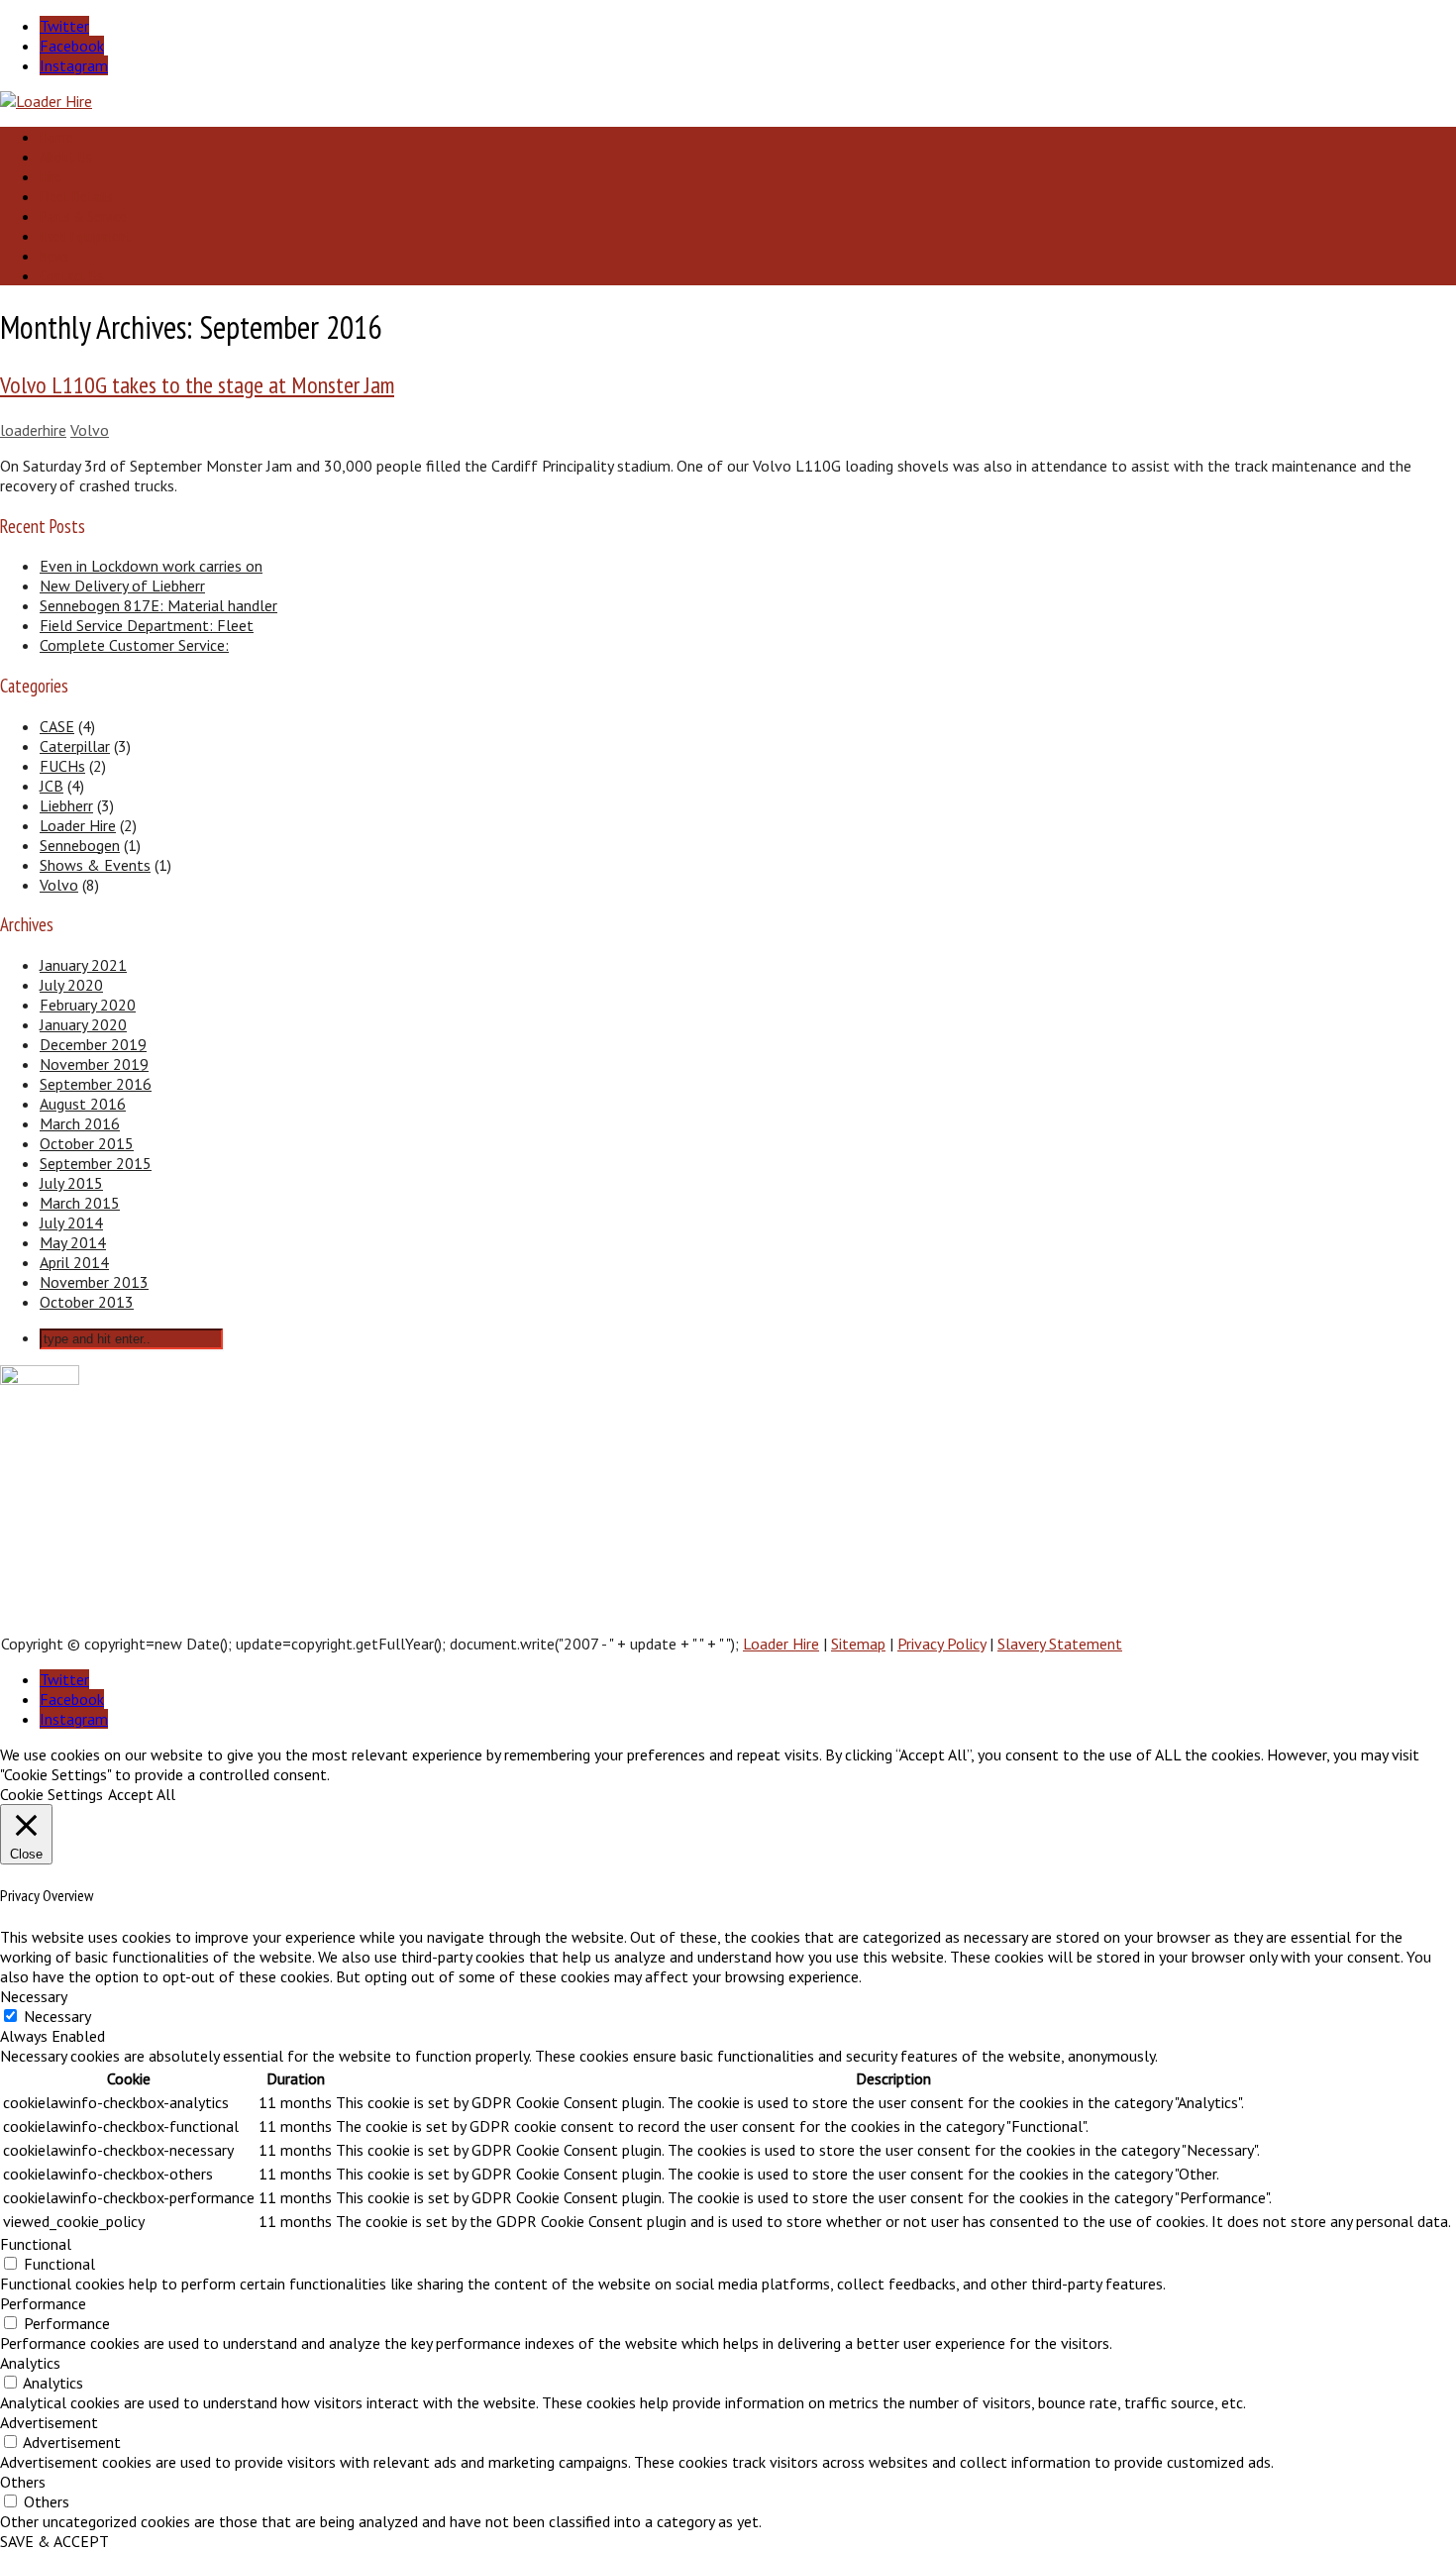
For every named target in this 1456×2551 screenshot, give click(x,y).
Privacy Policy (941, 1644)
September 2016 (96, 1084)
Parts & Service (83, 216)
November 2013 (94, 1282)
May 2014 (73, 1242)
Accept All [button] (142, 1794)
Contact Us (71, 275)
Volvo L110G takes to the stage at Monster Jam (197, 385)
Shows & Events (95, 865)
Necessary (57, 2016)
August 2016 (83, 1104)
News (54, 256)
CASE (57, 726)
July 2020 (71, 985)
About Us (66, 157)
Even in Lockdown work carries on (151, 566)
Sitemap (858, 1644)
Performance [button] (43, 2303)
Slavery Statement (1060, 1644)
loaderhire (33, 430)
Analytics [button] (30, 2363)
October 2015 (87, 1143)
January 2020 (83, 1024)
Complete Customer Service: (134, 645)
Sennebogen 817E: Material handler (158, 605)
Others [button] (23, 2482)
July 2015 (71, 1183)
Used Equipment (86, 236)
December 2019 (93, 1044)
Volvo (90, 430)
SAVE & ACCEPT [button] (54, 2541)
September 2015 (96, 1163)
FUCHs (62, 766)
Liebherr (66, 805)
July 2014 (71, 1222)
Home (56, 137)
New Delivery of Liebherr (122, 585)
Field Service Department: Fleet (147, 625)
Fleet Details (76, 196)
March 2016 (80, 1123)
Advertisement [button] (49, 2422)
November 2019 (94, 1064)
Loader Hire (78, 825)
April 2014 (74, 1262)
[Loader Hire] (46, 101)
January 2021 (83, 965)
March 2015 (80, 1203)
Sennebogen (80, 845)
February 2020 (88, 1005)
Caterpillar (75, 746)
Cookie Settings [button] (52, 1794)
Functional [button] (36, 2244)
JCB (52, 786)
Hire (51, 176)
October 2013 (87, 1302)
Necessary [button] (34, 1996)
